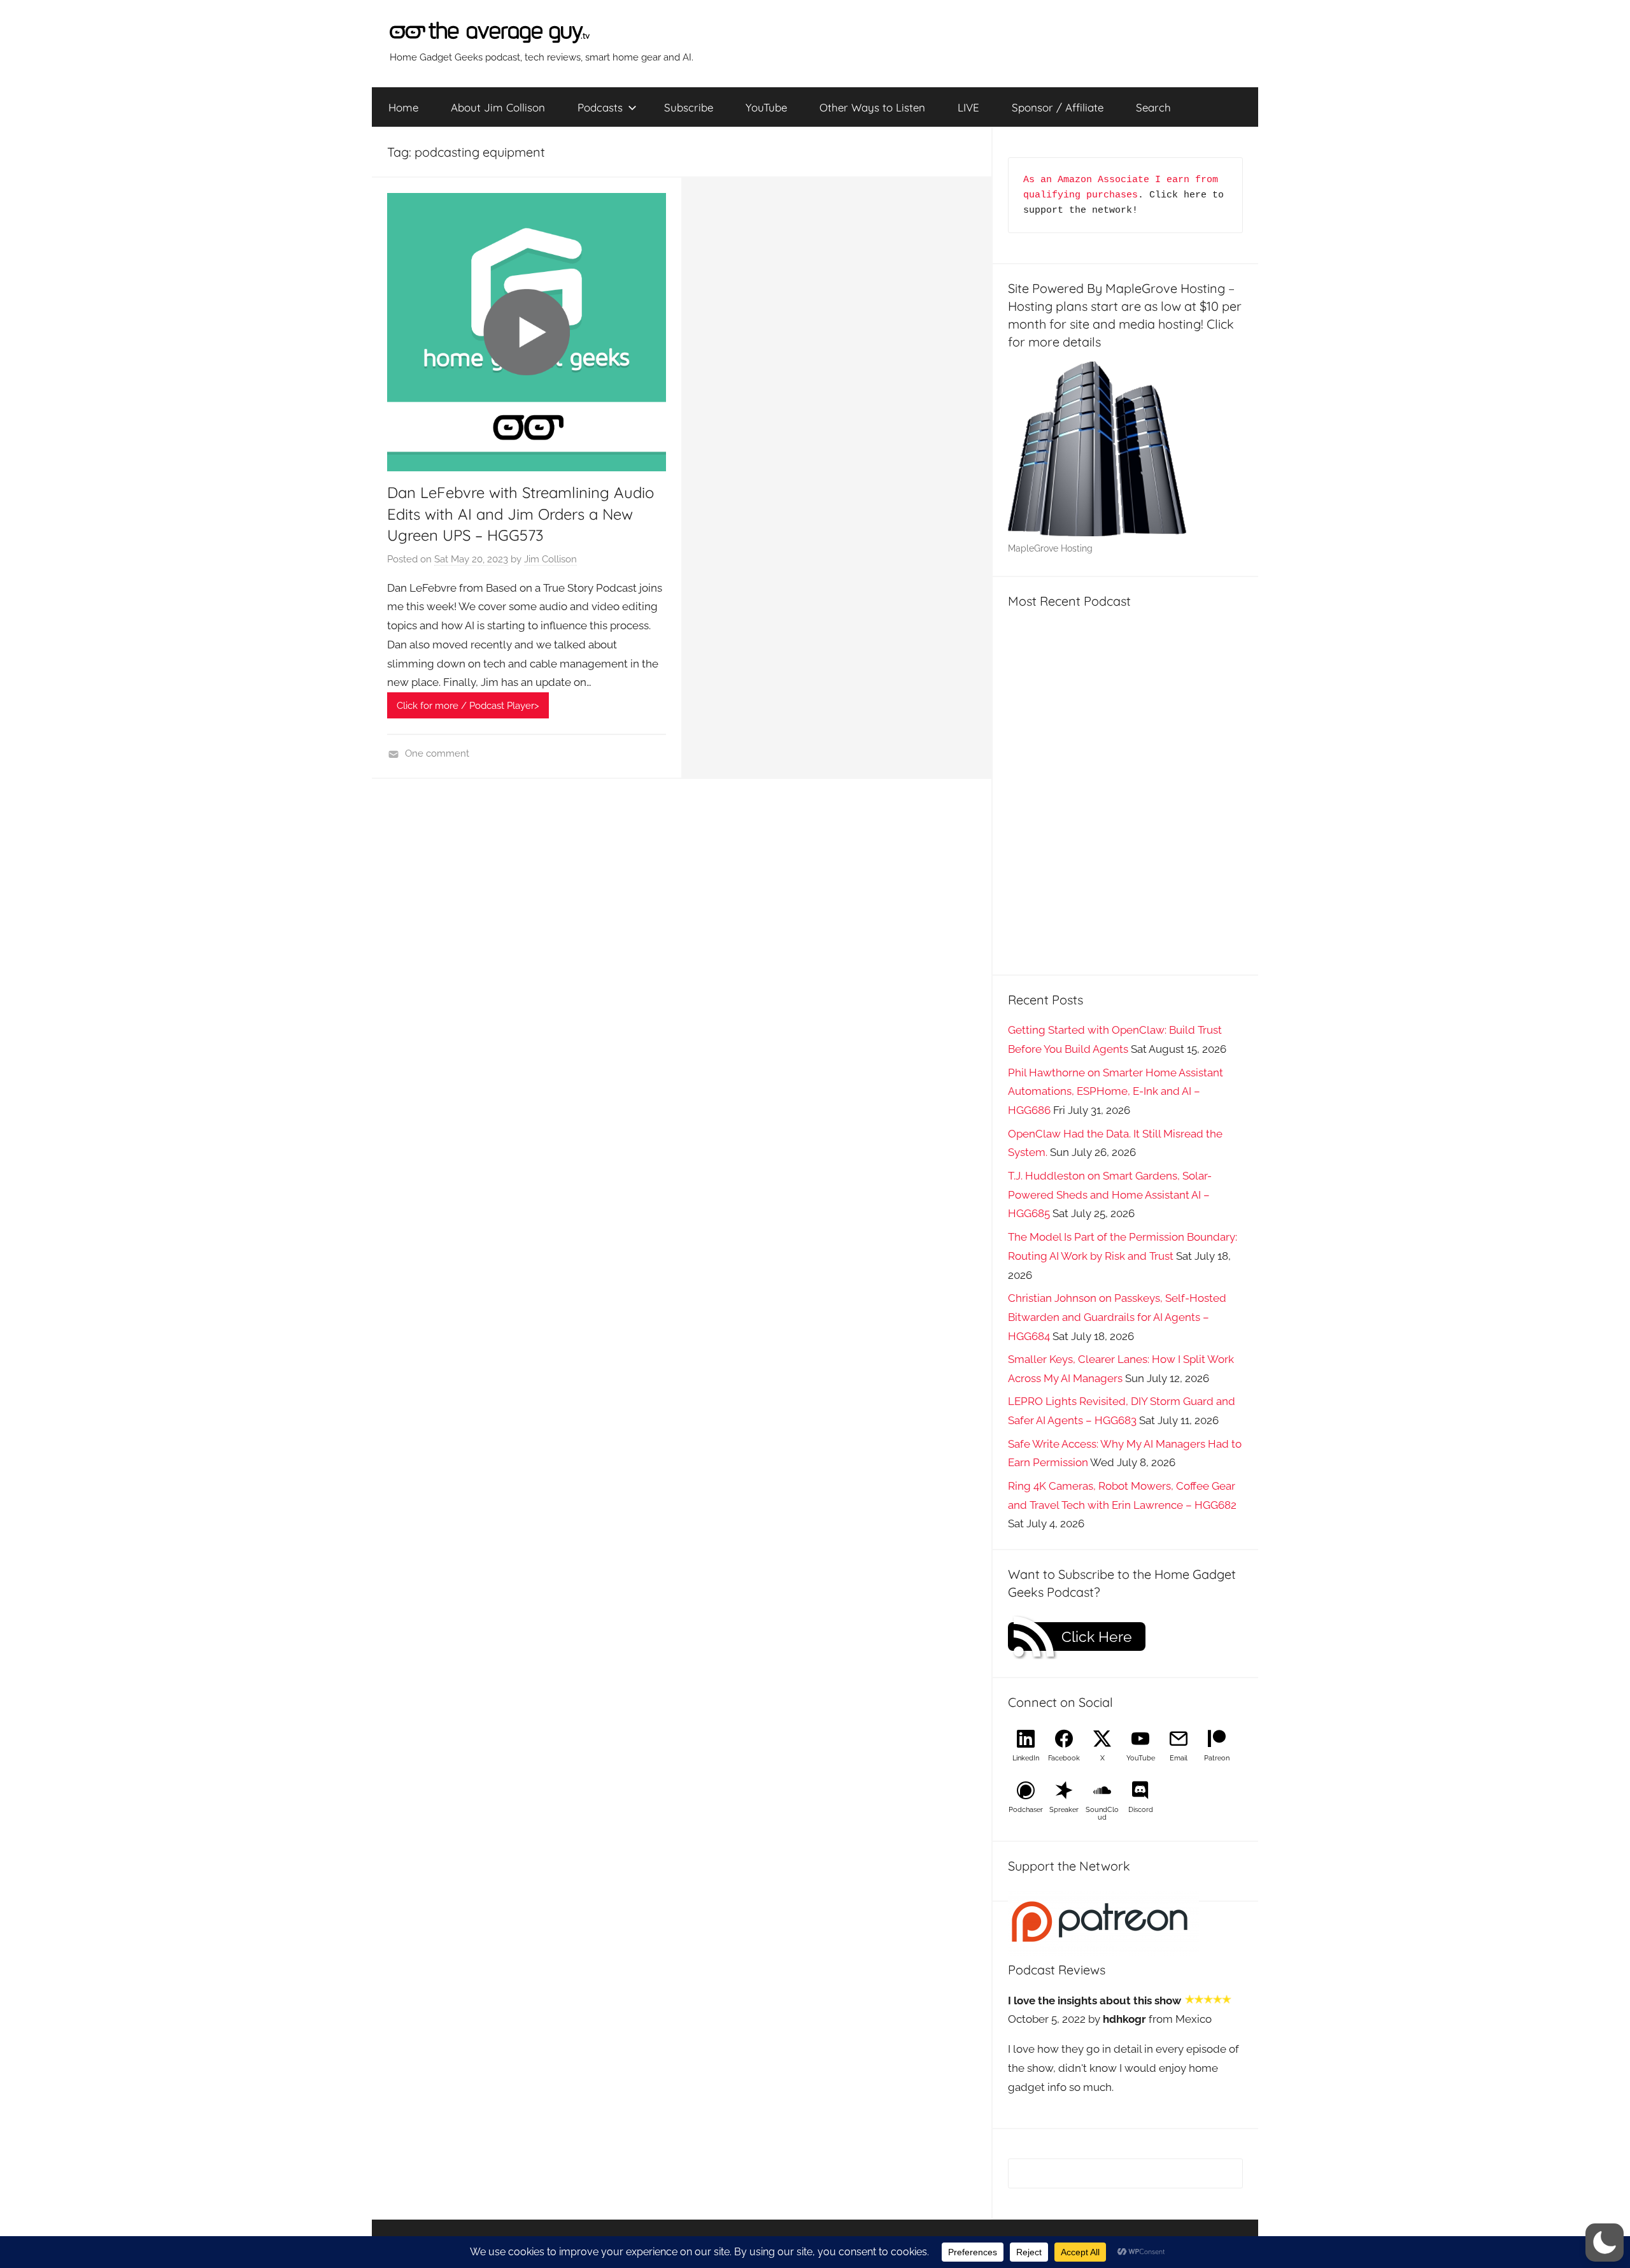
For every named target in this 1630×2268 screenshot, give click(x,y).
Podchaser (1026, 1810)
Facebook (1064, 1758)
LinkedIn (1026, 1758)
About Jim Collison (498, 107)
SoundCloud (1102, 1814)
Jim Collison (550, 559)
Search (1153, 107)
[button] (1605, 2243)
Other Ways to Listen (872, 107)
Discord (1141, 1810)
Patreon (1217, 1758)
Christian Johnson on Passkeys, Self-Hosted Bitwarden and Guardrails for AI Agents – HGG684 (1117, 1317)
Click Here (1097, 1637)
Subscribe (689, 107)
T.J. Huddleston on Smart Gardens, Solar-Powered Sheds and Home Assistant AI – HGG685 (1110, 1195)
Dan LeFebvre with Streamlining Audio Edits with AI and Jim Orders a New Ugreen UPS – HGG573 (521, 514)
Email (1179, 1758)
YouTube (766, 107)
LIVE (968, 107)
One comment (437, 753)
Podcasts (600, 107)
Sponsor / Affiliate (1058, 107)
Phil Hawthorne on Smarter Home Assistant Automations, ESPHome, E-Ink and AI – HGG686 (1116, 1092)
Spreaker (1064, 1810)
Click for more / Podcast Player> (468, 706)
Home (403, 107)
